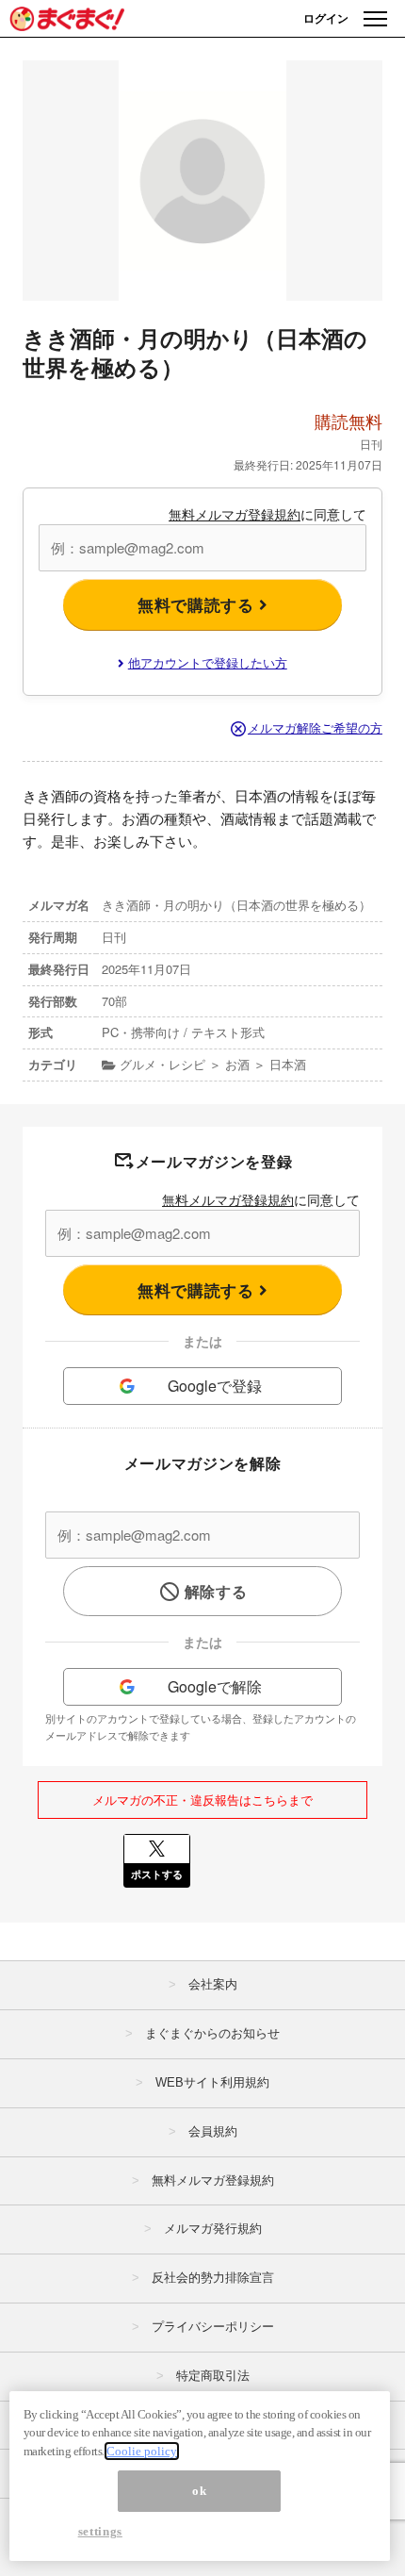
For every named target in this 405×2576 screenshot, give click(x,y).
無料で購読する (198, 604)
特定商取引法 (213, 2376)
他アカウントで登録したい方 (208, 662)
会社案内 (213, 1984)
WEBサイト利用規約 (212, 2082)
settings (100, 2531)
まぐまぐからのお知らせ (212, 2033)
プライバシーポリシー (213, 2327)
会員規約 (213, 2131)
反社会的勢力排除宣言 (213, 2278)
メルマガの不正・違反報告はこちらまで (202, 1800)
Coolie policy (142, 2451)
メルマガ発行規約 (213, 2229)
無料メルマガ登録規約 (235, 514)
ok (199, 2491)
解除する (216, 1591)
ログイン (326, 18)
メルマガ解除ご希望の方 (315, 727)
